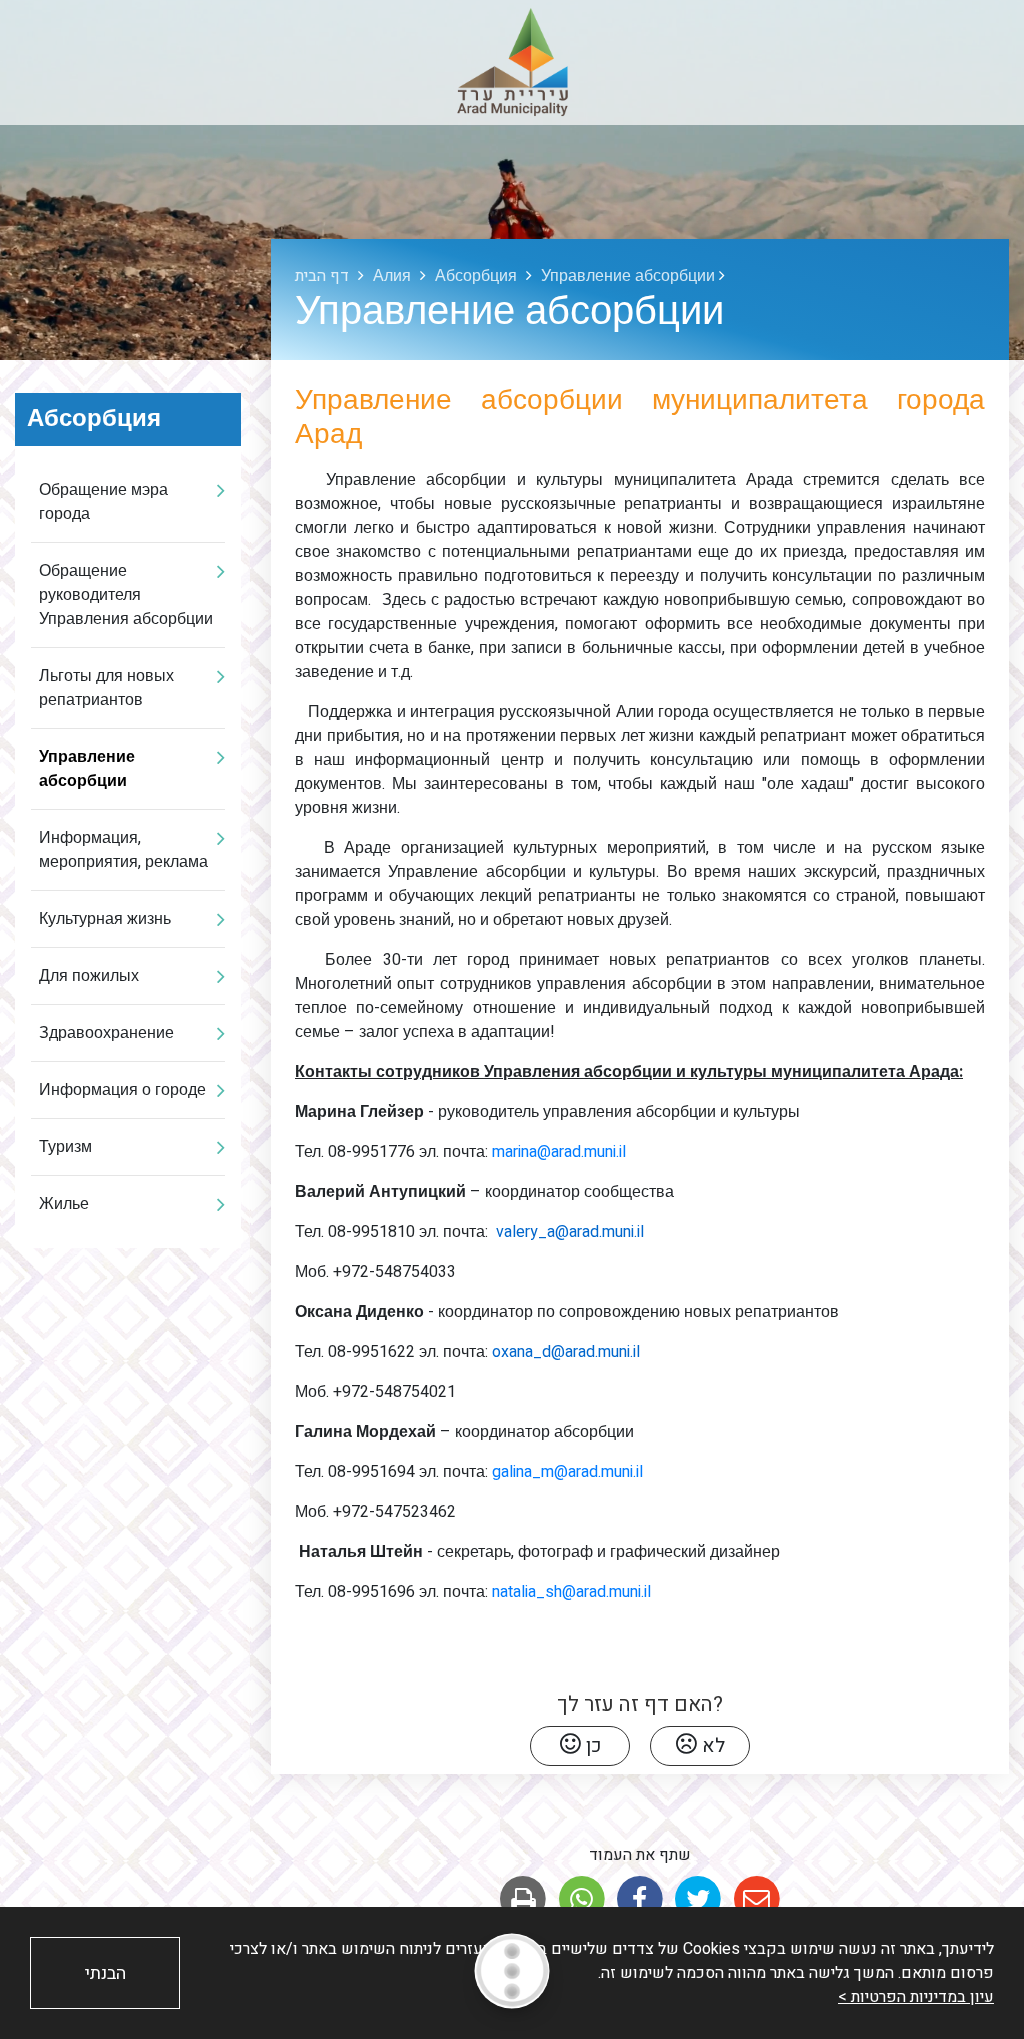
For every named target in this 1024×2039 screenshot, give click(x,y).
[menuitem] (128, 502)
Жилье (64, 1204)
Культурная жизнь (105, 919)
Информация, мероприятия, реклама (123, 850)
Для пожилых (89, 976)
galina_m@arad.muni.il (567, 1472)
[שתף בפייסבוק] (639, 1899)
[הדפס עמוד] (523, 1899)
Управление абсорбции (87, 769)
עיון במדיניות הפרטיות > (916, 1997)
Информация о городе (122, 1090)
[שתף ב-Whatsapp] (581, 1899)
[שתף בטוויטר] (698, 1899)
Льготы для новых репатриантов (106, 688)
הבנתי (105, 1973)
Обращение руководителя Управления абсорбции (126, 595)
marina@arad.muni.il (559, 1152)
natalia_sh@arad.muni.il (571, 1592)
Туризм (65, 1147)
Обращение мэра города (103, 502)
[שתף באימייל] (756, 1899)
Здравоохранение (106, 1033)
